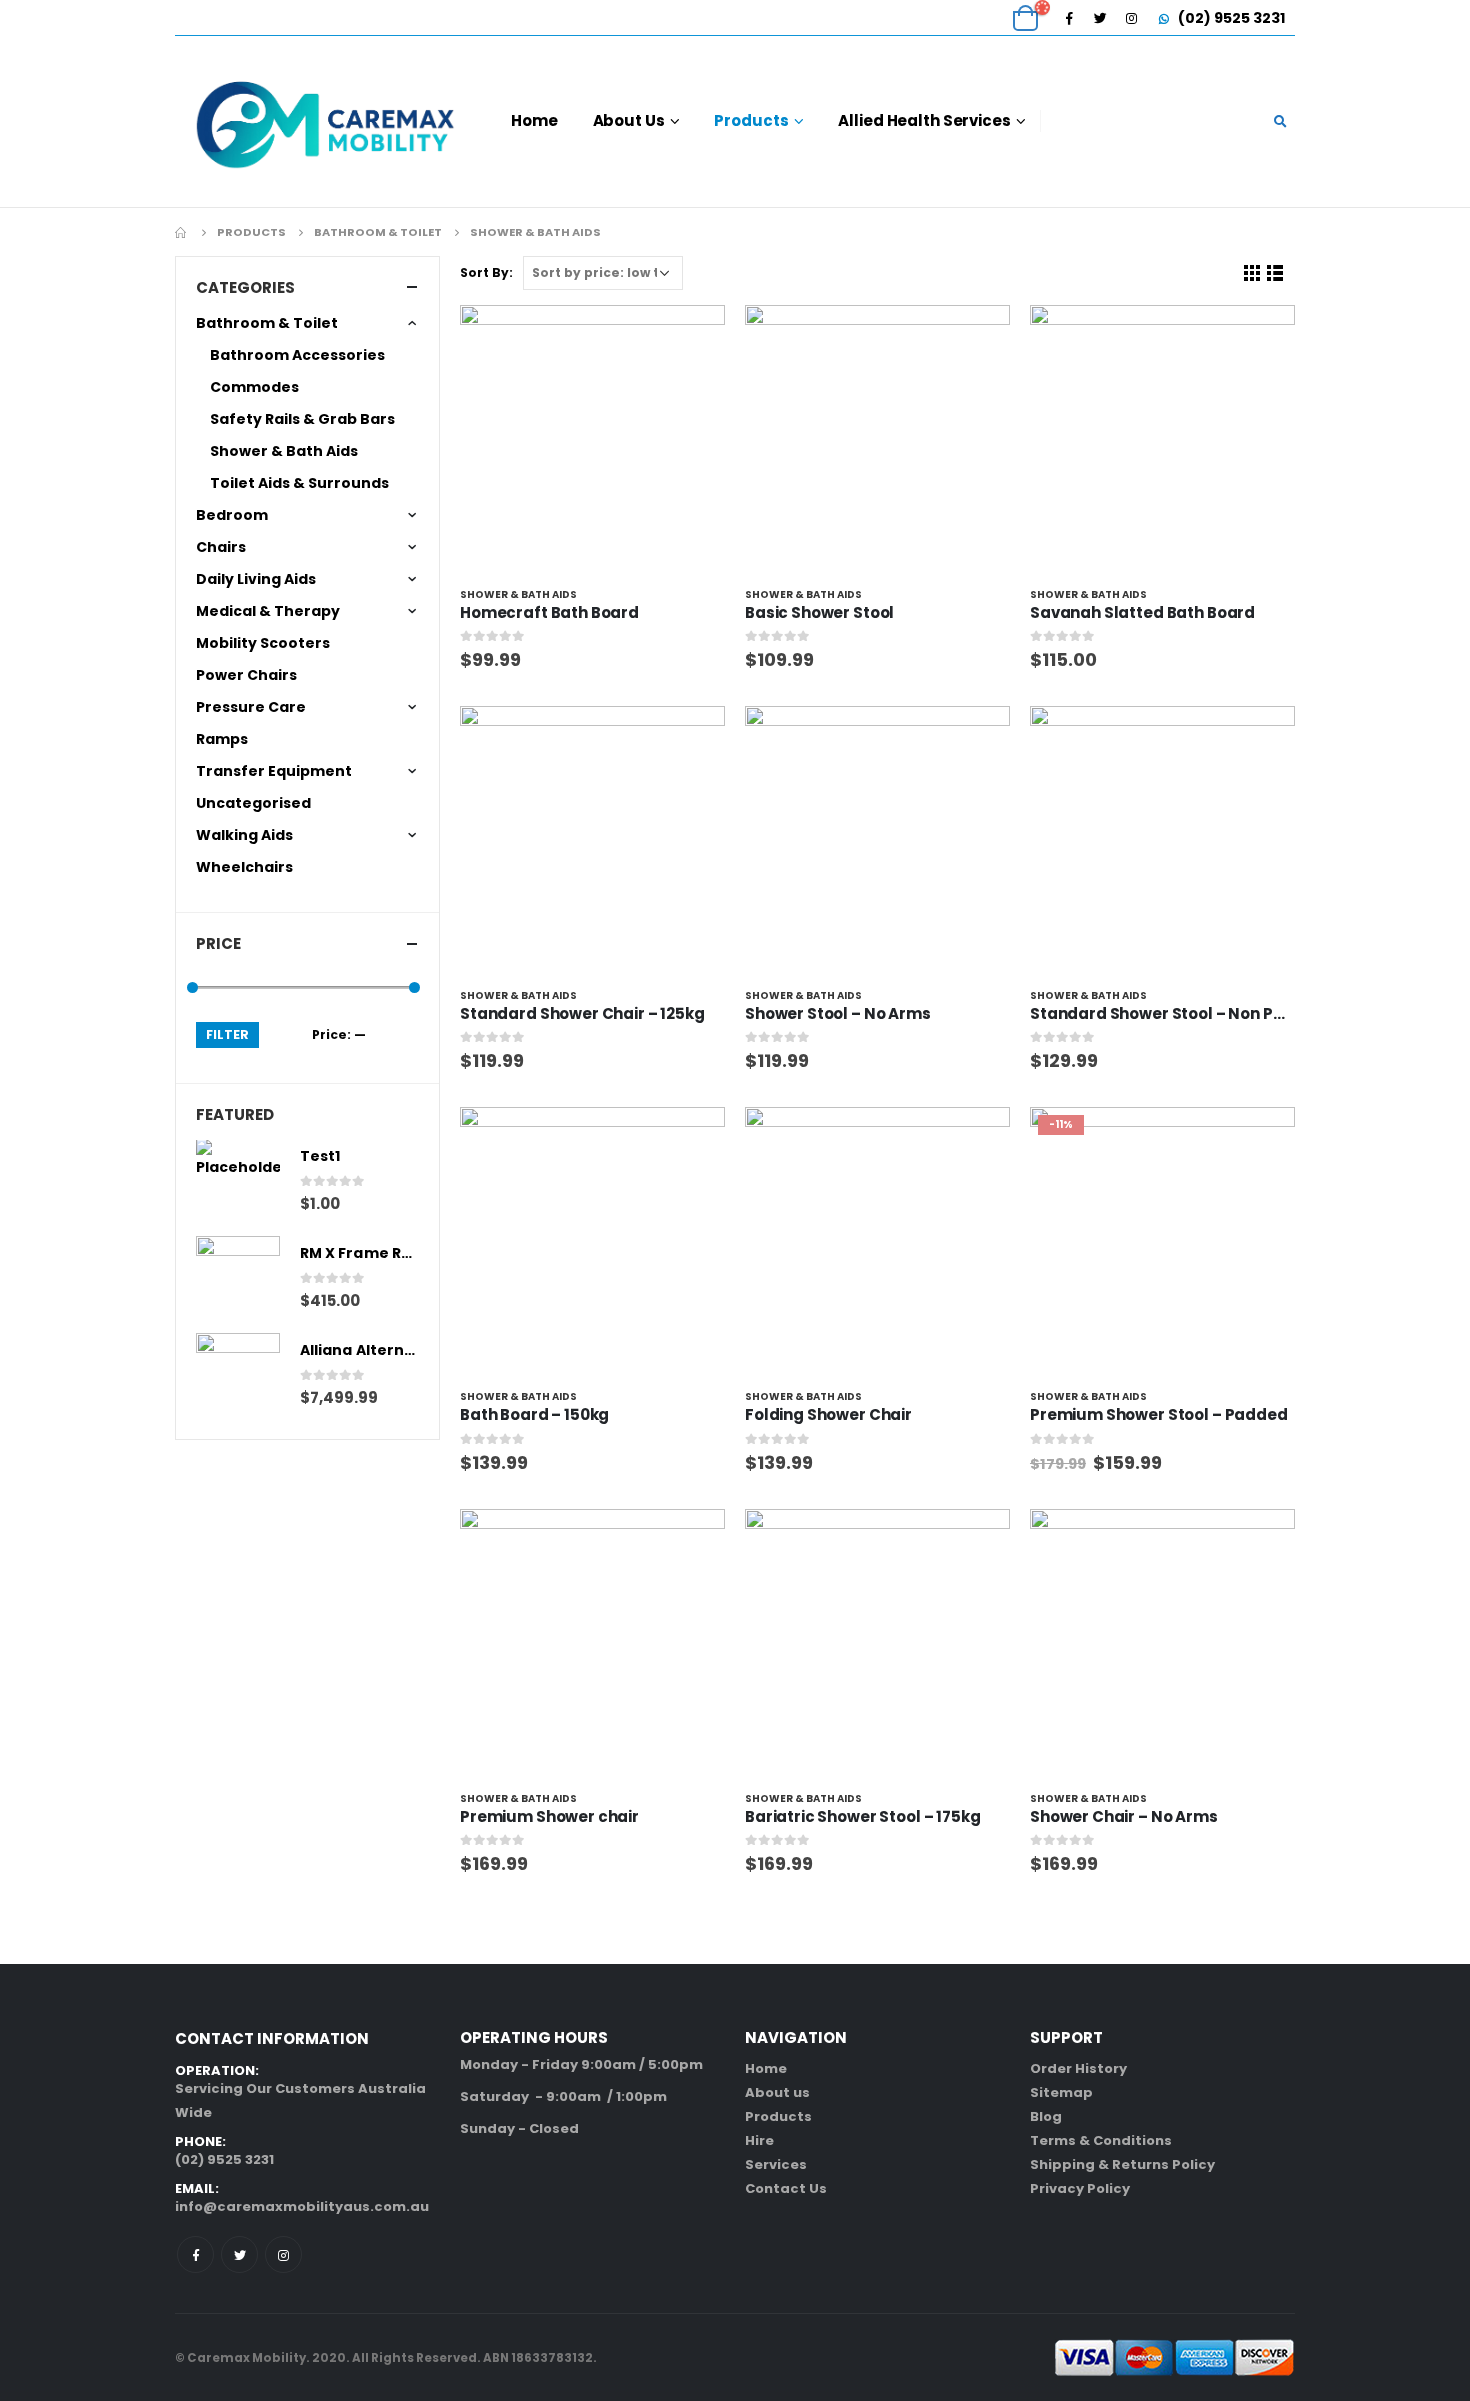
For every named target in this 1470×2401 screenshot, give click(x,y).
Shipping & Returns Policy (1122, 2164)
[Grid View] (1252, 273)
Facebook (195, 2254)
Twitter (239, 2254)
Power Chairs (246, 675)
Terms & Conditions (1101, 2140)
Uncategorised (253, 803)
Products (751, 120)
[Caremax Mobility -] (325, 121)
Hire (759, 2140)
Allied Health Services (924, 120)
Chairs (221, 547)
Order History (1078, 2068)
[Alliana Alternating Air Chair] (238, 1375)
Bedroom (232, 515)
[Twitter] (1100, 18)
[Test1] (238, 1181)
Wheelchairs (244, 867)
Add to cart (692, 338)
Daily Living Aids (256, 579)
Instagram (283, 2254)
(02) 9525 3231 (1230, 18)
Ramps (222, 739)
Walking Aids (244, 835)
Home (534, 120)
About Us (629, 120)
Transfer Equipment (274, 771)
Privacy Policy (1080, 2188)
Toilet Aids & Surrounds (299, 483)
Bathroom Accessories (297, 355)
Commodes (254, 387)
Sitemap (1061, 2092)
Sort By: (486, 272)
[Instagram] (1131, 18)
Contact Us (786, 2188)
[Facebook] (1069, 18)
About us (777, 2092)
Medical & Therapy (268, 611)
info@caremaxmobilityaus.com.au (302, 2206)
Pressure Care (251, 707)
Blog (1046, 2116)
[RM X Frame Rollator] (238, 1278)
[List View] (1275, 273)
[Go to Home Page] (182, 232)
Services (776, 2164)
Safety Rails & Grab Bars (302, 419)
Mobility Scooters (263, 643)
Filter (227, 1034)
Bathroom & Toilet (267, 323)
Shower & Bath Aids (518, 594)
